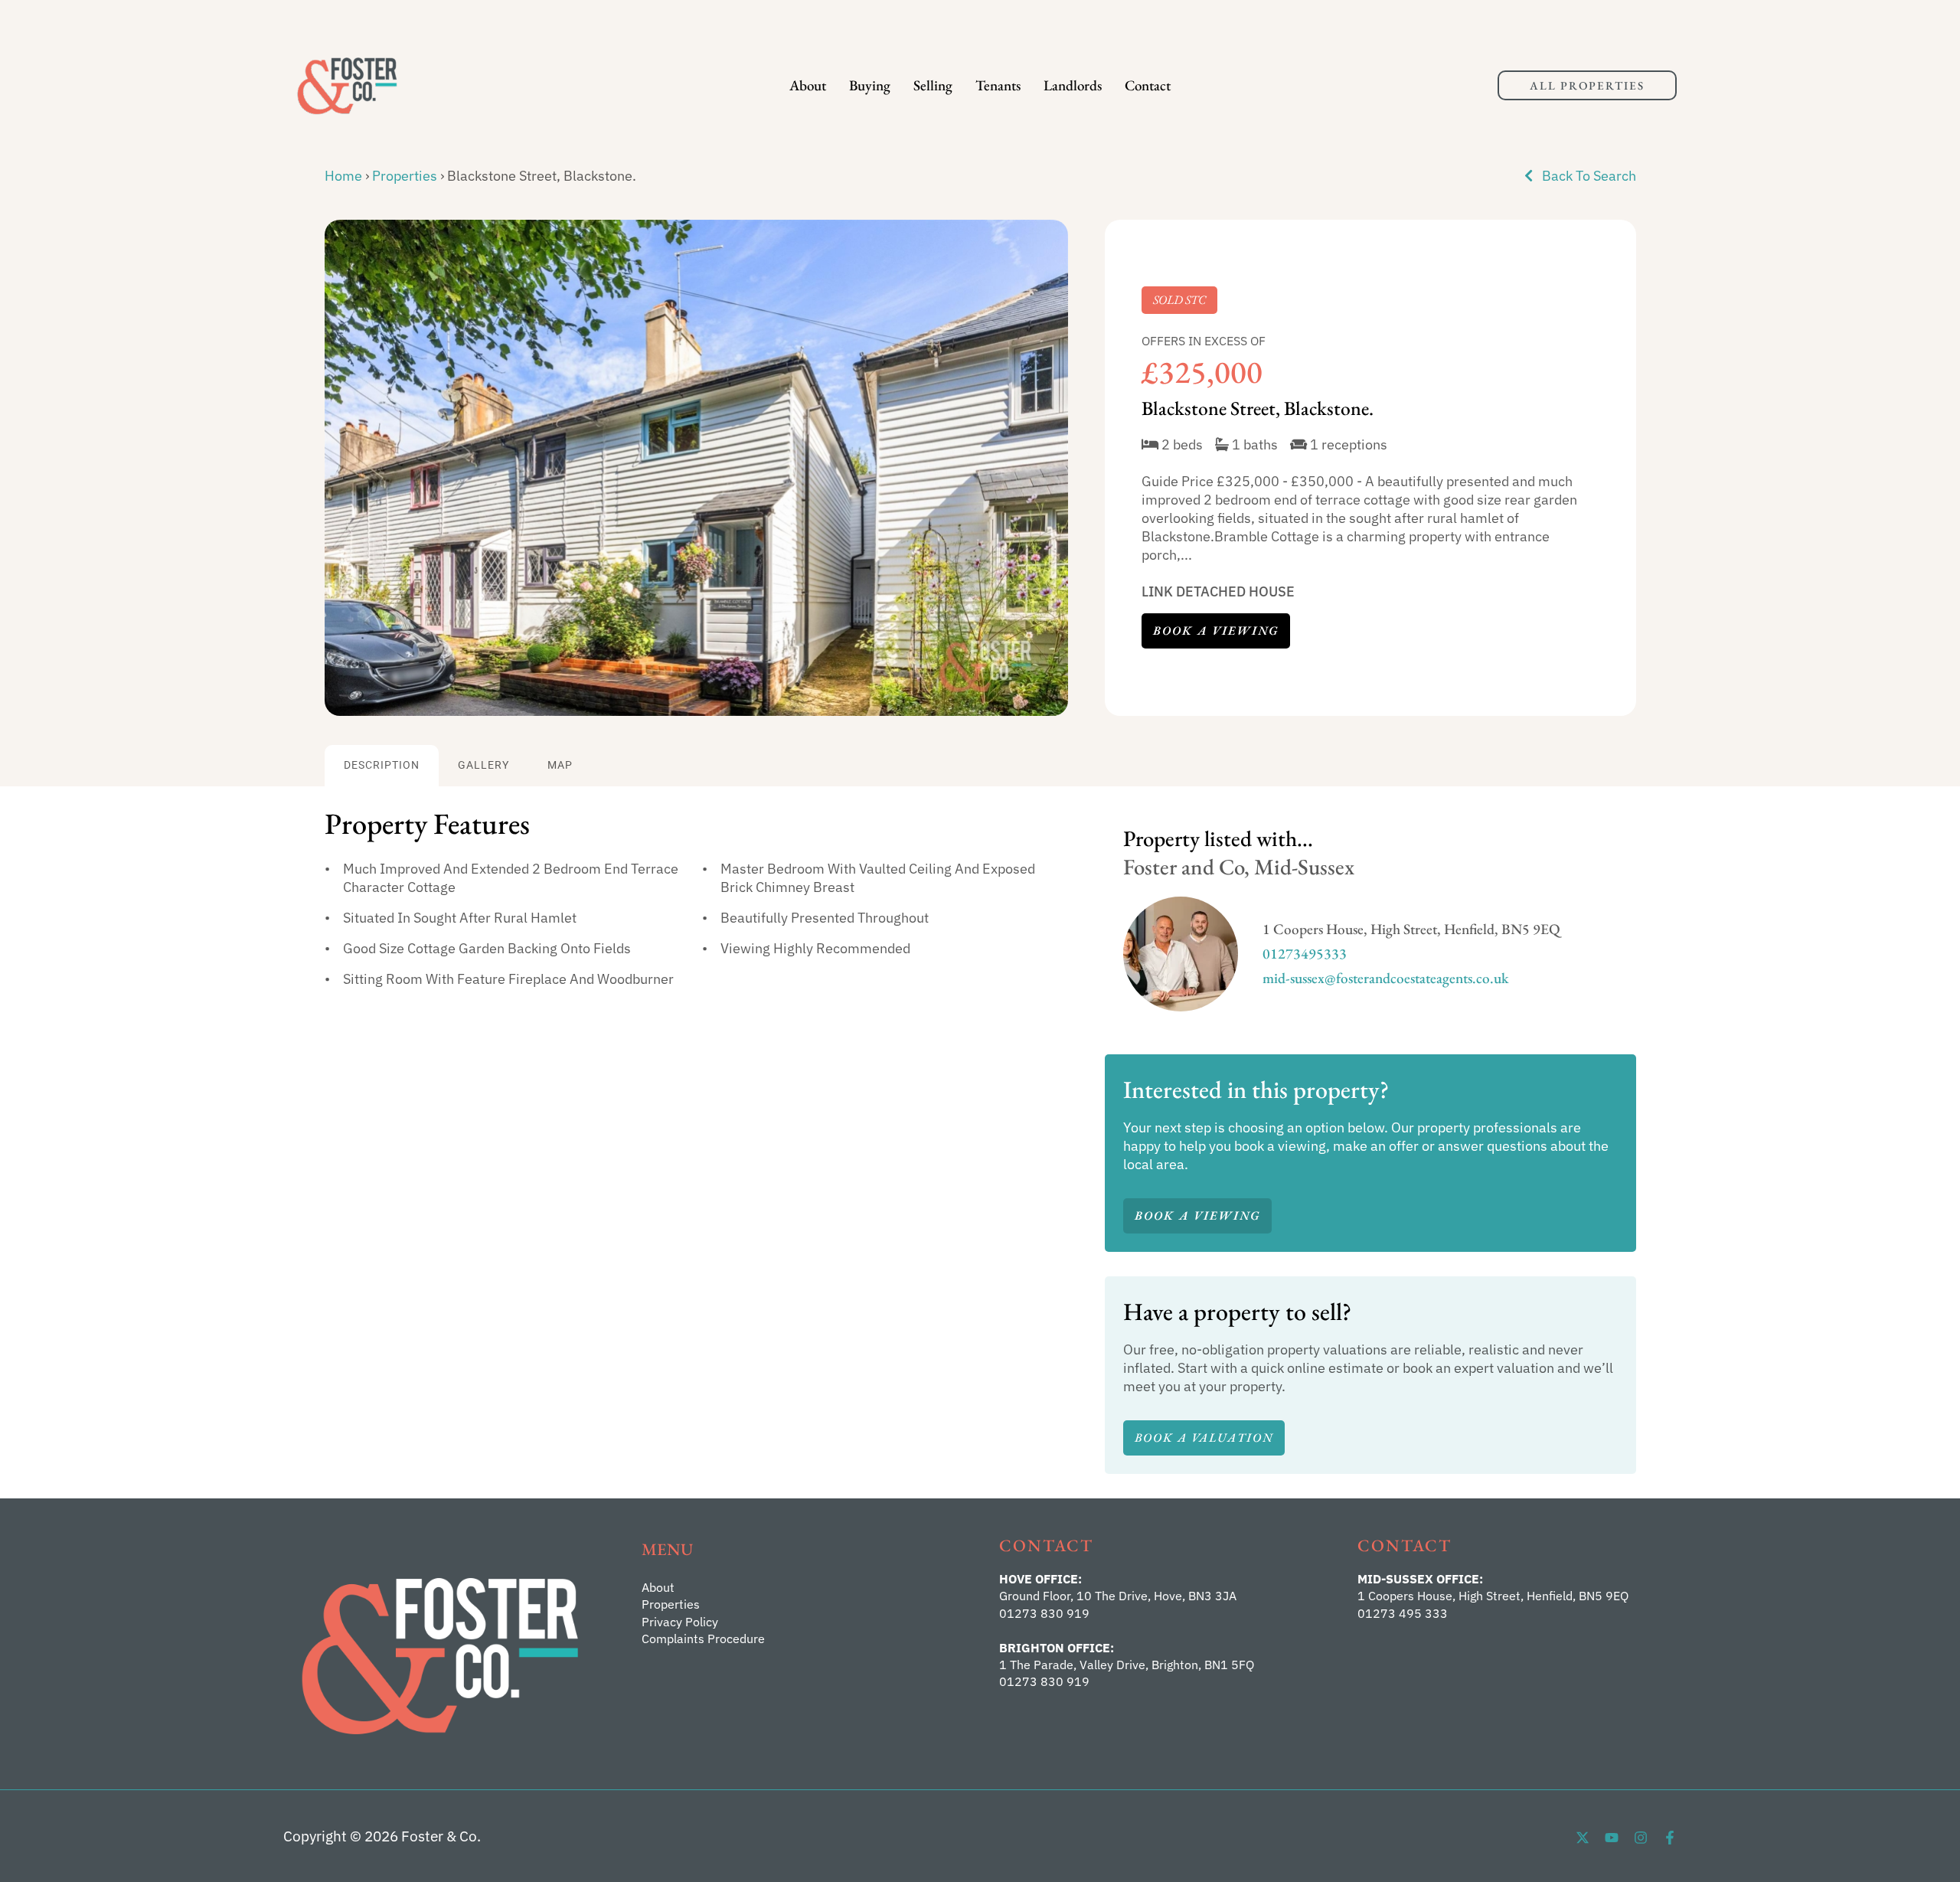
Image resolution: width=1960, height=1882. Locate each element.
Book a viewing (1216, 631)
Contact (1148, 85)
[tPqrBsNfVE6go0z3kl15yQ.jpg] (696, 468)
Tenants (998, 85)
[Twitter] (1583, 1838)
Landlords (1073, 85)
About (808, 85)
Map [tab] (560, 765)
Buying (870, 85)
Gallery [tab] (483, 765)
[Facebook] (1670, 1838)
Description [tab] (382, 765)
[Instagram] (1641, 1838)
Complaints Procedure (703, 1639)
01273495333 (1305, 954)
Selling (933, 85)
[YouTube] (1612, 1838)
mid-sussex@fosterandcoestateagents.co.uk (1386, 978)
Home (343, 176)
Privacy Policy (680, 1622)
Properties (405, 176)
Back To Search (1588, 176)
